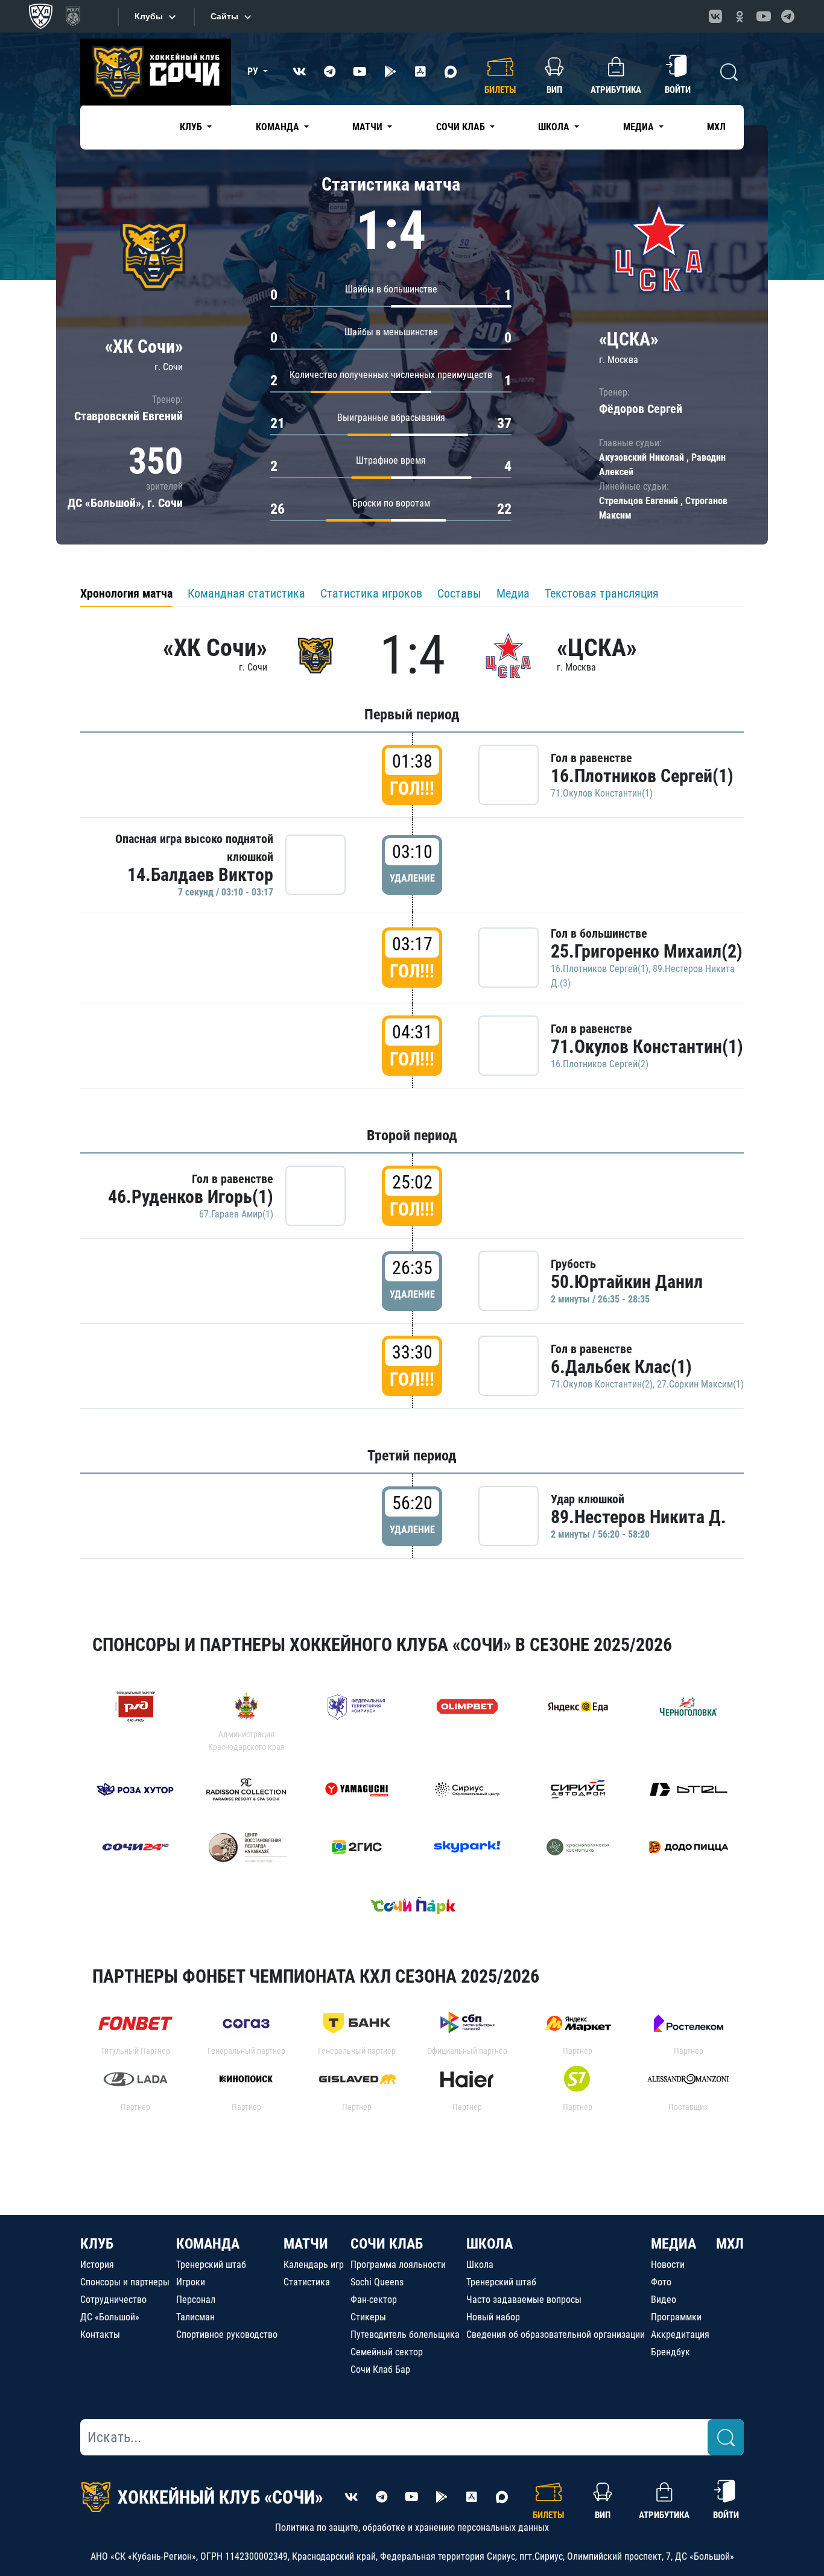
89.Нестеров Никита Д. (639, 1517)
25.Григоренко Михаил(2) (647, 951)
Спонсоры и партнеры (125, 2282)
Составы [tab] (459, 593)
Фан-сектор (374, 2300)
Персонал (196, 2300)
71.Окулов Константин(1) (602, 793)
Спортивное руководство (227, 2334)
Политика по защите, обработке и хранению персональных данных (412, 2527)
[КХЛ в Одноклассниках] (740, 16)
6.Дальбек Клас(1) (621, 1367)
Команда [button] (279, 127)
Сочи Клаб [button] (462, 127)
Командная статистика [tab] (246, 593)
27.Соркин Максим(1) (700, 1384)
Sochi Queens (377, 2282)
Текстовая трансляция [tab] (602, 593)
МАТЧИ (306, 2244)
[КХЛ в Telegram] (788, 16)
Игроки (191, 2282)
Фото (661, 2282)
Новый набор (493, 2317)
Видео (664, 2300)
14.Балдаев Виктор (200, 875)
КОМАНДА (208, 2244)
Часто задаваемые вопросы (524, 2300)
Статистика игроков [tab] (371, 593)
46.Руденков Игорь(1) (191, 1197)
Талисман (195, 2317)
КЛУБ (97, 2244)
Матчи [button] (369, 127)
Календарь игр (314, 2265)
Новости (668, 2265)
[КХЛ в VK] (715, 16)
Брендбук (670, 2352)
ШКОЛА (490, 2244)
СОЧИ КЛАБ (387, 2244)
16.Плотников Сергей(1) (642, 776)
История (97, 2265)
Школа (480, 2265)
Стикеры (368, 2317)
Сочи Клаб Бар (380, 2369)
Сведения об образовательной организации (556, 2334)
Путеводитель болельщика (405, 2334)
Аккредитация (680, 2334)
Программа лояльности (398, 2265)
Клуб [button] (192, 127)
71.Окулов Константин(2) (602, 1384)
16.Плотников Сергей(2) (600, 1064)
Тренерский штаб (211, 2265)
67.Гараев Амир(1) (236, 1214)
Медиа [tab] (513, 593)
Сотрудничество (113, 2300)
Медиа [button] (640, 127)
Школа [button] (555, 127)
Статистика (307, 2282)
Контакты (100, 2334)
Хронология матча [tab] (126, 593)
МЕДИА (673, 2244)
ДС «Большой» (110, 2317)
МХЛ (716, 127)
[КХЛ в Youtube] (764, 16)
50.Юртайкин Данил (627, 1282)
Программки (676, 2317)
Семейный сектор (387, 2352)
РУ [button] (254, 71)
